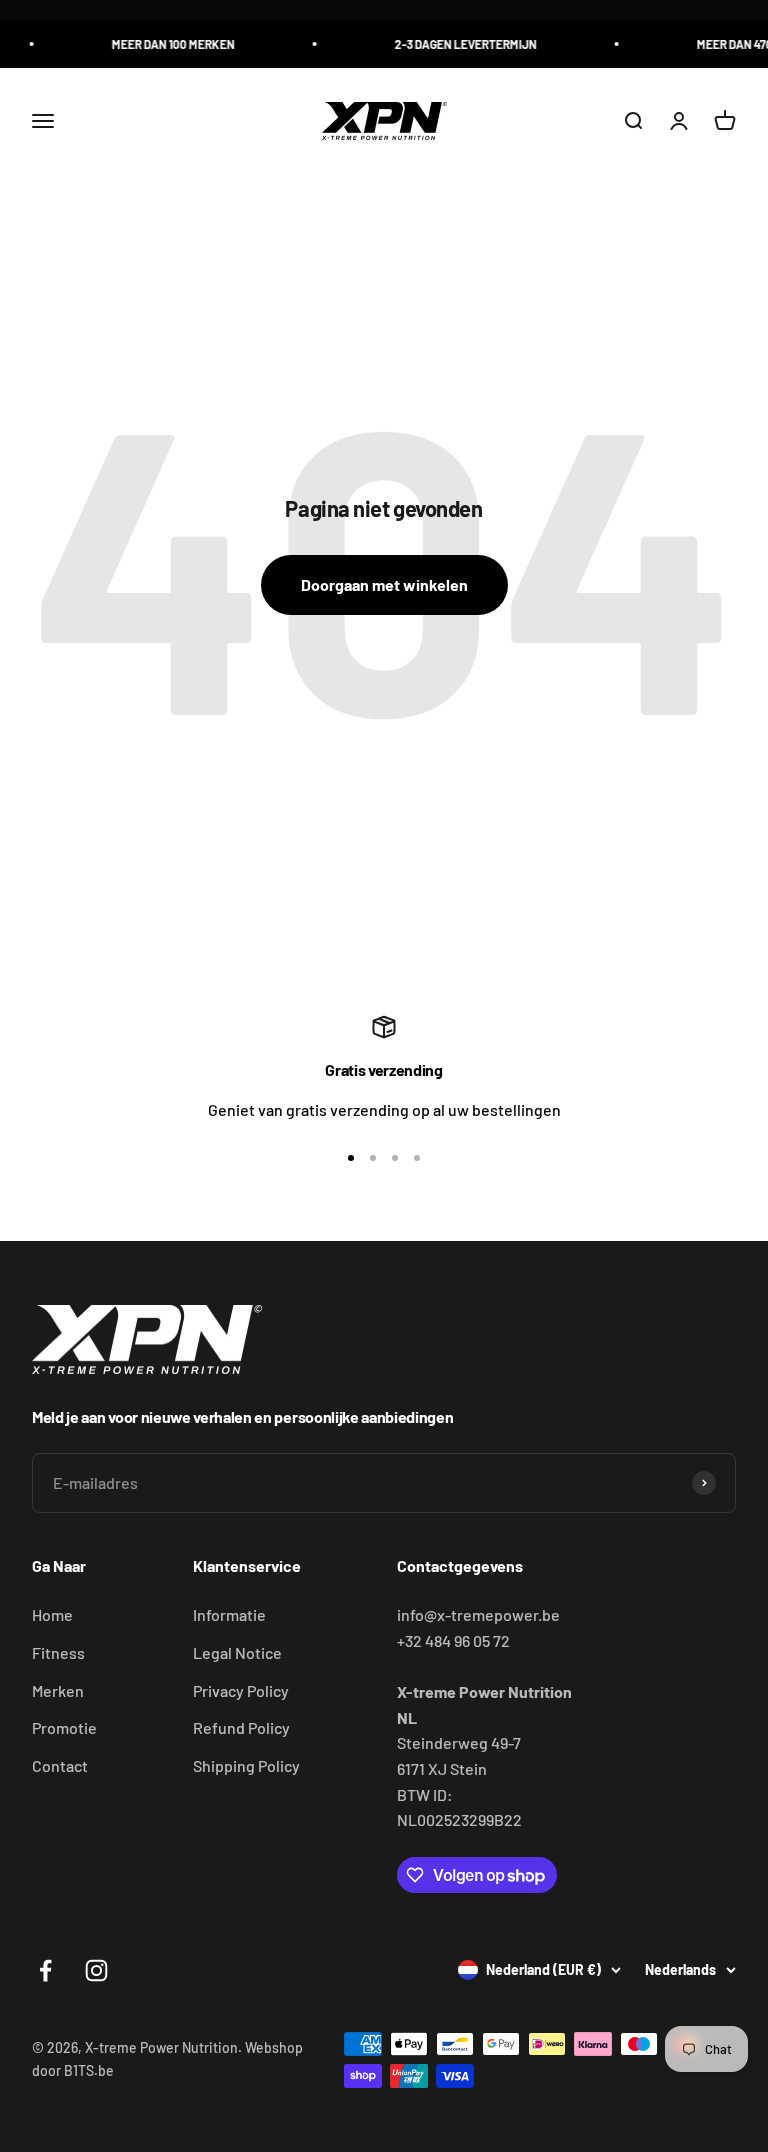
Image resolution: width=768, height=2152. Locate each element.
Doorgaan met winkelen (384, 584)
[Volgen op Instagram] (96, 1970)
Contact (60, 1765)
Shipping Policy (246, 1765)
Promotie (64, 1727)
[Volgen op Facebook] (45, 1970)
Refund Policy (241, 1727)
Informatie (229, 1614)
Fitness (58, 1652)
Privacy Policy (241, 1690)
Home (52, 1614)
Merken (58, 1690)
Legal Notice (237, 1652)
